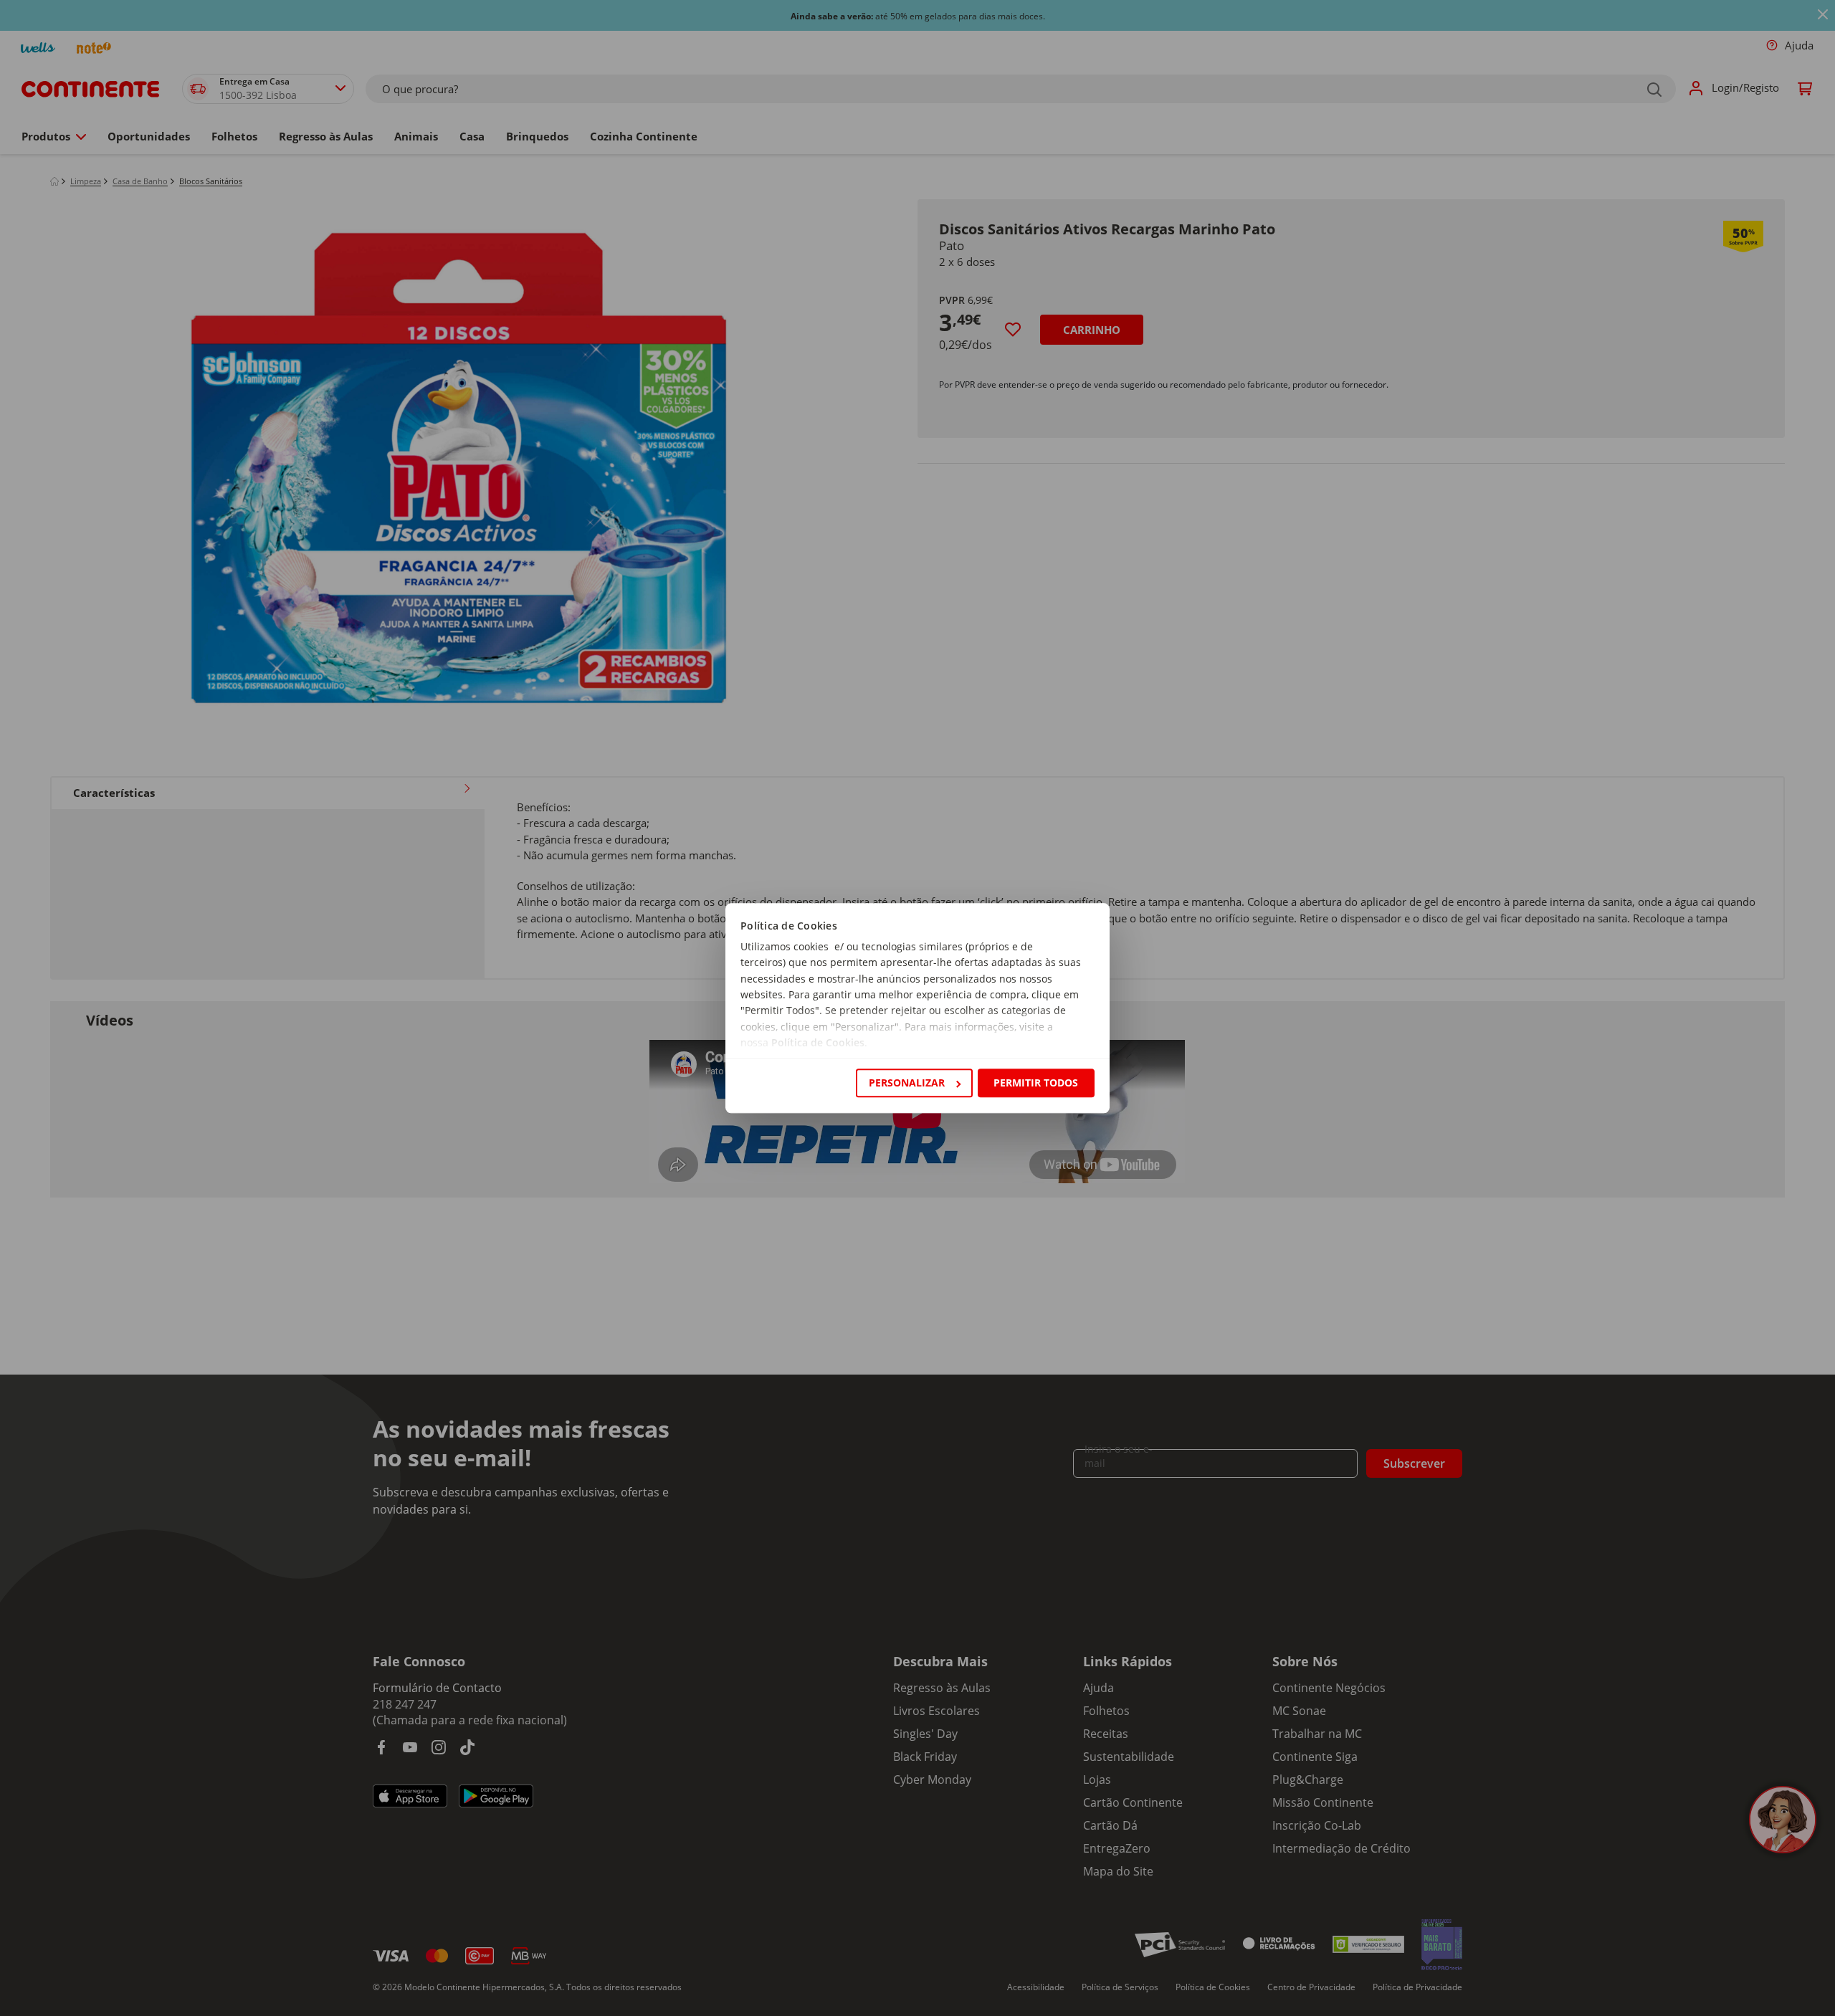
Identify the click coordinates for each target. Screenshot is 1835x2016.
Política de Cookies (818, 1043)
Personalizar (907, 1083)
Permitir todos (1036, 1083)
